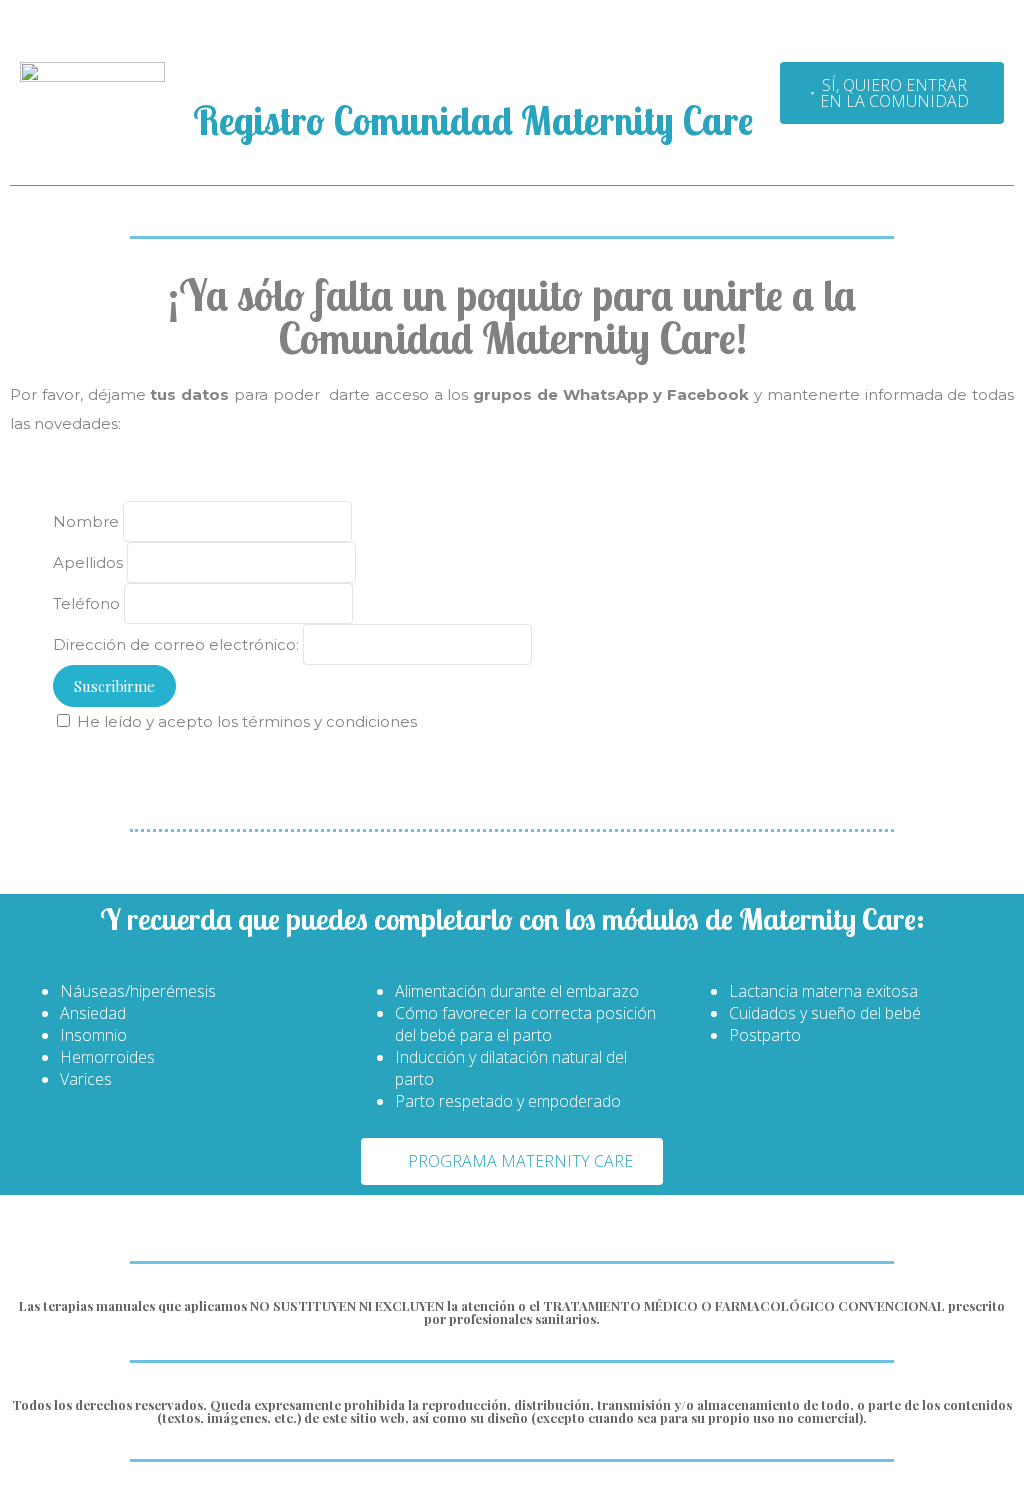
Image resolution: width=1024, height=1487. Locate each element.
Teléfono (86, 603)
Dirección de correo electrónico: (178, 644)
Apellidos (88, 562)
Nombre (86, 521)
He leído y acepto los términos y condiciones (247, 721)
